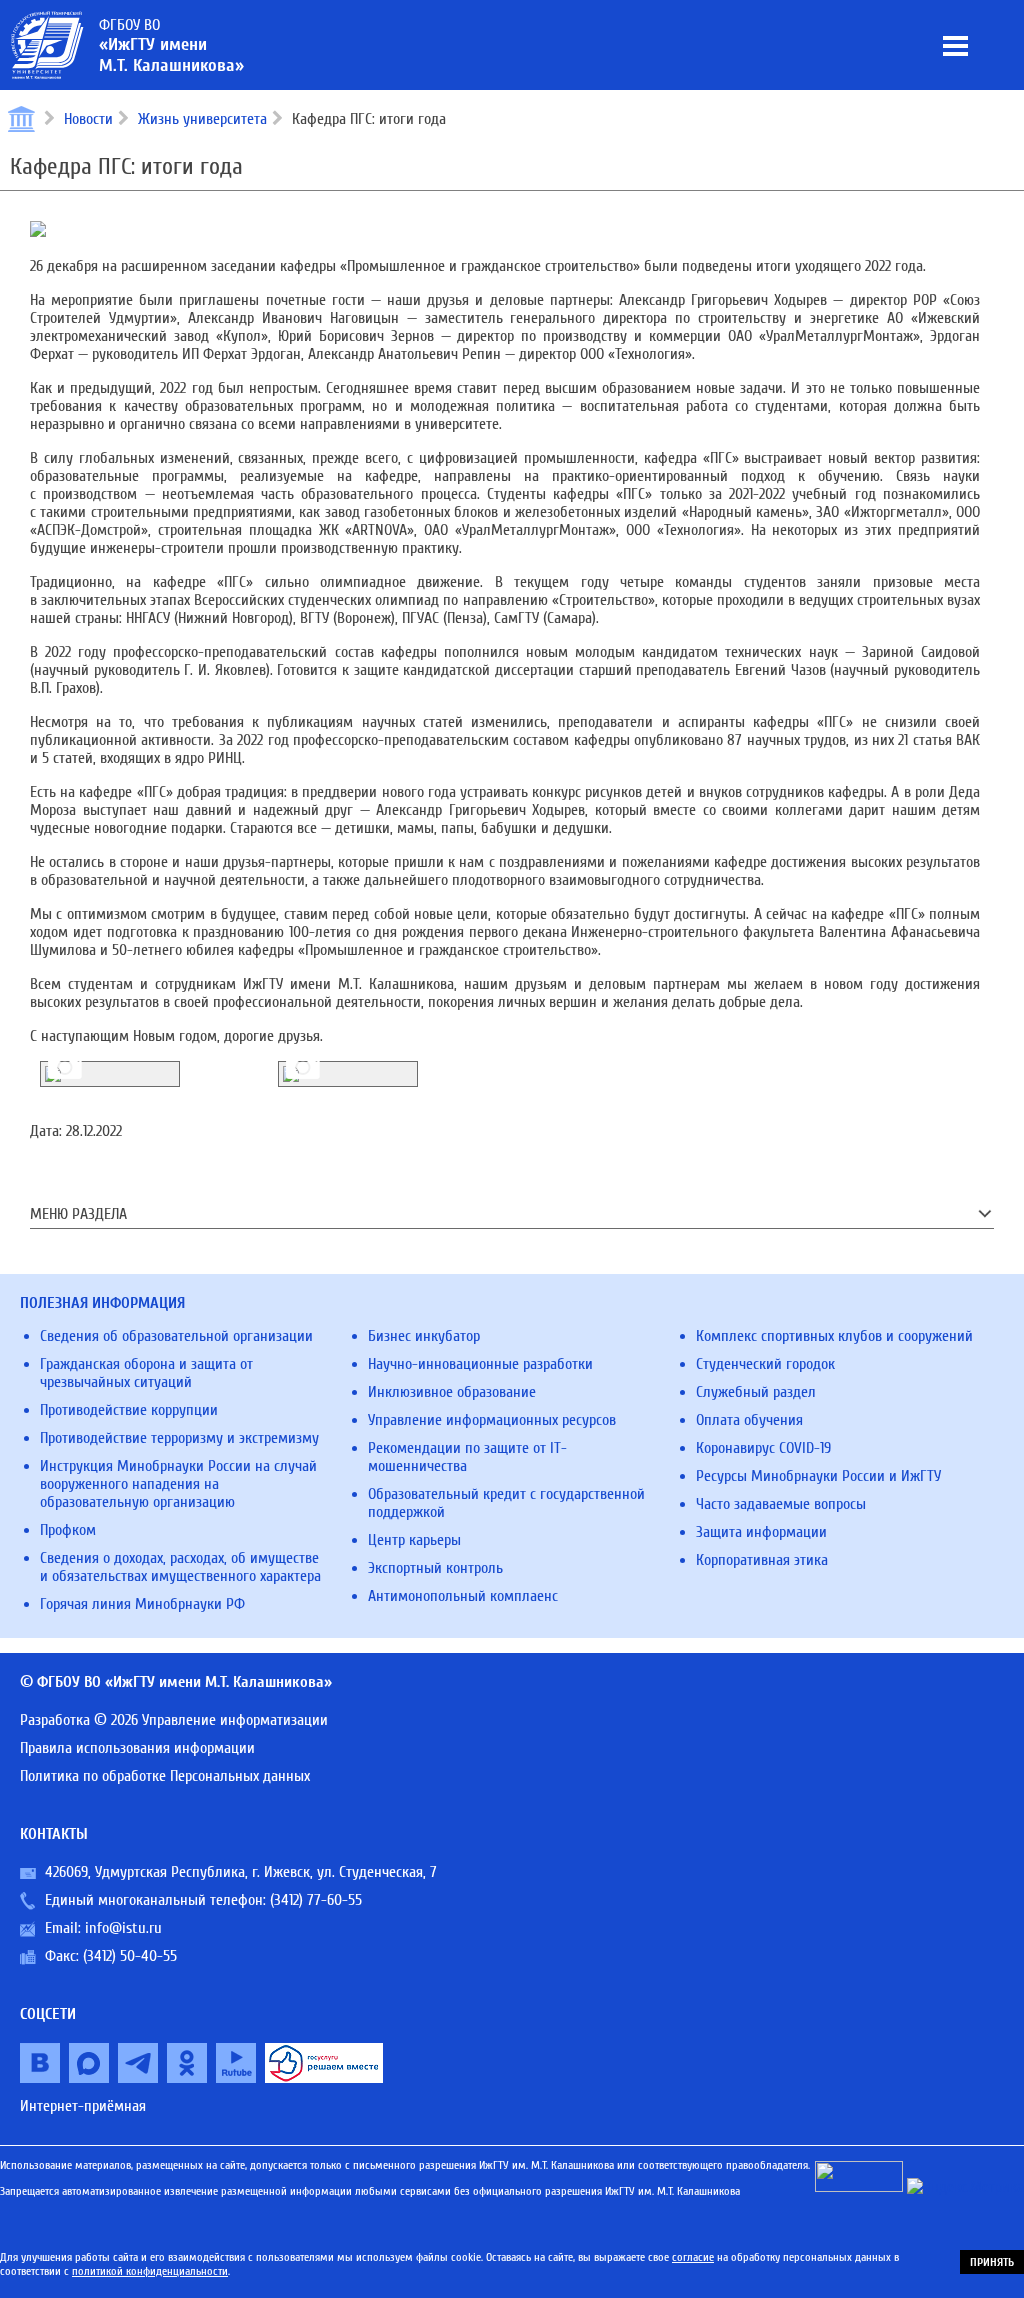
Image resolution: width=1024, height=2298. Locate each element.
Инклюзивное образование (452, 1392)
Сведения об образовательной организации (176, 1336)
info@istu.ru (123, 1928)
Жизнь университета (202, 119)
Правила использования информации (137, 1748)
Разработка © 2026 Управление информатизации (174, 1720)
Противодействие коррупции (129, 1410)
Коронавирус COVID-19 (763, 1448)
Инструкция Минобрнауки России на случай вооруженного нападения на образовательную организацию (178, 1484)
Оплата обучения (749, 1420)
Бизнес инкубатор (424, 1336)
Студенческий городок (765, 1364)
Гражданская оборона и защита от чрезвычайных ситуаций (146, 1373)
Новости (88, 119)
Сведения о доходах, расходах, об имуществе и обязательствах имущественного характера (180, 1567)
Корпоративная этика (762, 1560)
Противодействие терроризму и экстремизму (179, 1438)
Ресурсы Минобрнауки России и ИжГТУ (818, 1476)
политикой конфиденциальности (150, 2271)
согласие (693, 2257)
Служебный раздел (756, 1392)
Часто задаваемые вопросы (781, 1504)
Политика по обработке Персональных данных (165, 1776)
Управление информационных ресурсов (492, 1420)
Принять (992, 2262)
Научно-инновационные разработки (480, 1364)
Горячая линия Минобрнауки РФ (142, 1604)
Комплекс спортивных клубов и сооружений (834, 1336)
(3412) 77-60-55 (316, 1900)
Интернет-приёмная (83, 2106)
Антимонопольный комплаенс (463, 1596)
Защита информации (761, 1532)
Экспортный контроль (435, 1568)
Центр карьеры (414, 1540)
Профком (68, 1530)
